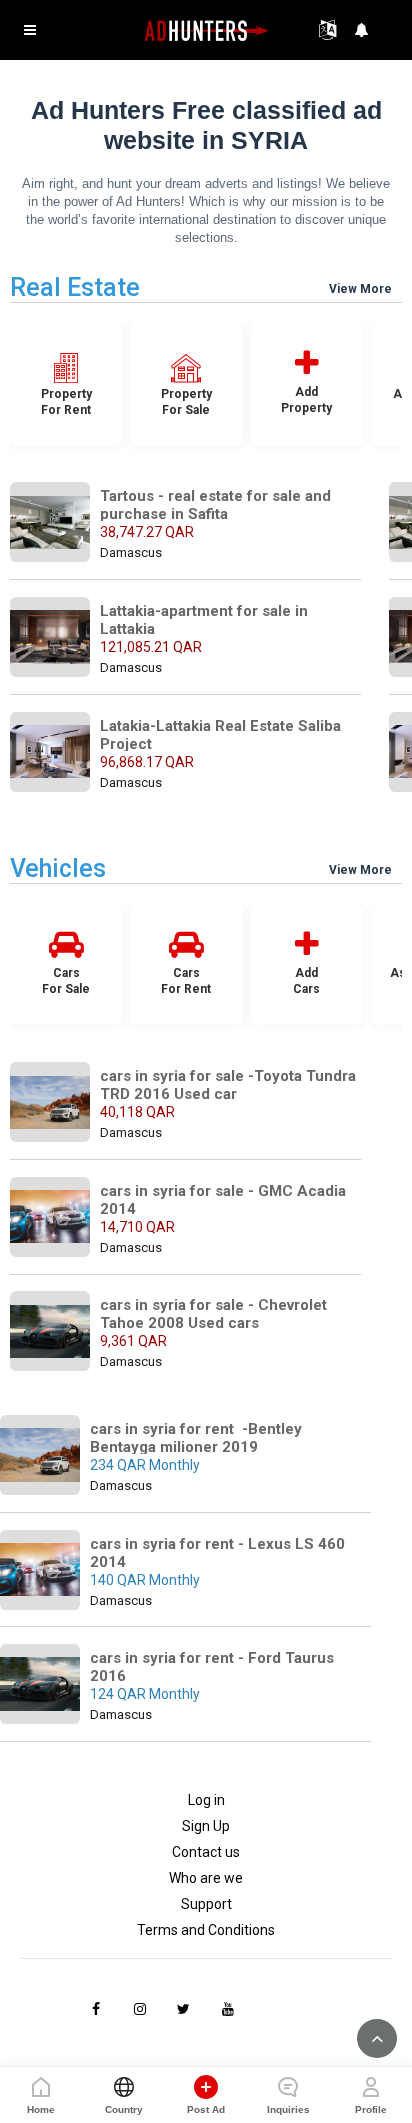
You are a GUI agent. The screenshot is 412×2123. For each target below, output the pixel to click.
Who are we (206, 1878)
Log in (206, 1800)
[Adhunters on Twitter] (184, 2009)
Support (206, 1904)
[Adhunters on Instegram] (140, 2009)
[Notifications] (362, 30)
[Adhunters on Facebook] (96, 2009)
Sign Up (206, 1826)
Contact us (206, 1852)
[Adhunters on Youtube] (228, 2009)
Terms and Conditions (206, 1930)
